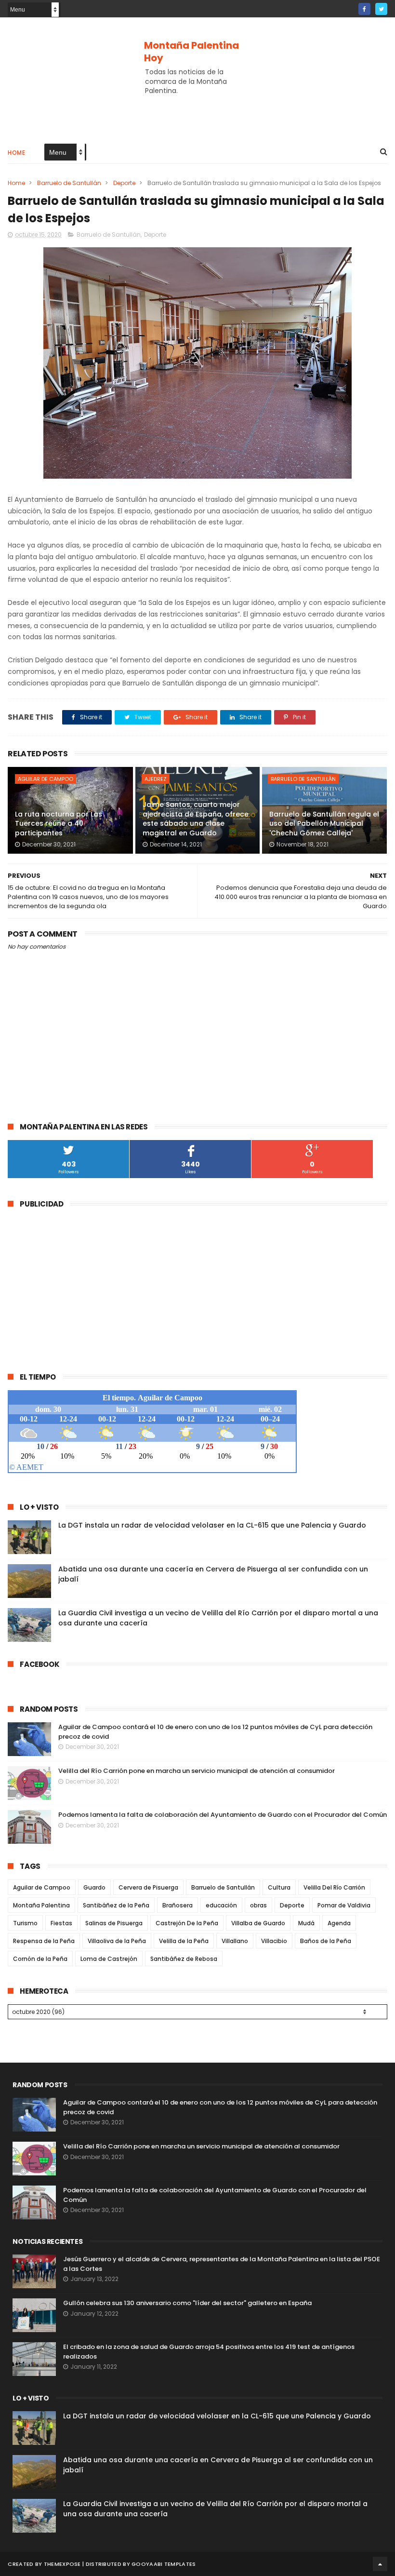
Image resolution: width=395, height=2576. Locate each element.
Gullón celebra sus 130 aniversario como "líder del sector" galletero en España (187, 2303)
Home (16, 153)
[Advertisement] (197, 104)
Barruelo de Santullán (69, 183)
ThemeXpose (62, 2564)
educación (221, 1905)
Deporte (124, 183)
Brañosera (178, 1905)
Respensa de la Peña (44, 1941)
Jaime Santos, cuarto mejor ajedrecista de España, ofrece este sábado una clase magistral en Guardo (196, 819)
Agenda (339, 1923)
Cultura (279, 1887)
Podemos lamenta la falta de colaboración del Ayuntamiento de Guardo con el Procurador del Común (223, 1815)
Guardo (94, 1887)
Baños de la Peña (326, 1941)
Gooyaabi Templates (164, 2564)
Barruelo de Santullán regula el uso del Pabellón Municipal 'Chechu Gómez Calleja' (324, 824)
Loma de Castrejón (109, 1959)
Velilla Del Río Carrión (334, 1887)
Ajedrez (156, 779)
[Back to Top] (380, 2564)
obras (258, 1905)
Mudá (306, 1923)
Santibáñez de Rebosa (184, 1959)
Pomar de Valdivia (344, 1905)
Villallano (235, 1941)
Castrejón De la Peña (187, 1923)
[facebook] (364, 9)
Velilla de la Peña (184, 1941)
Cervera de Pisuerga (148, 1887)
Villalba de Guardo (258, 1923)
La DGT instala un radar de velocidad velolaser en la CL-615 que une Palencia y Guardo (212, 1525)
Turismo (25, 1923)
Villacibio (274, 1941)
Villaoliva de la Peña (117, 1941)
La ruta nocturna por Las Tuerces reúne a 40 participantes (59, 824)
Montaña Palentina (41, 1905)
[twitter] (381, 9)
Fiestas (61, 1923)
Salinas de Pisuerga (114, 1923)
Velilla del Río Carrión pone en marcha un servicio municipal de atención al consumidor (197, 1771)
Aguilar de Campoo (46, 779)
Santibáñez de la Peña (116, 1905)
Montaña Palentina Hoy (191, 52)
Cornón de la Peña (40, 1959)
